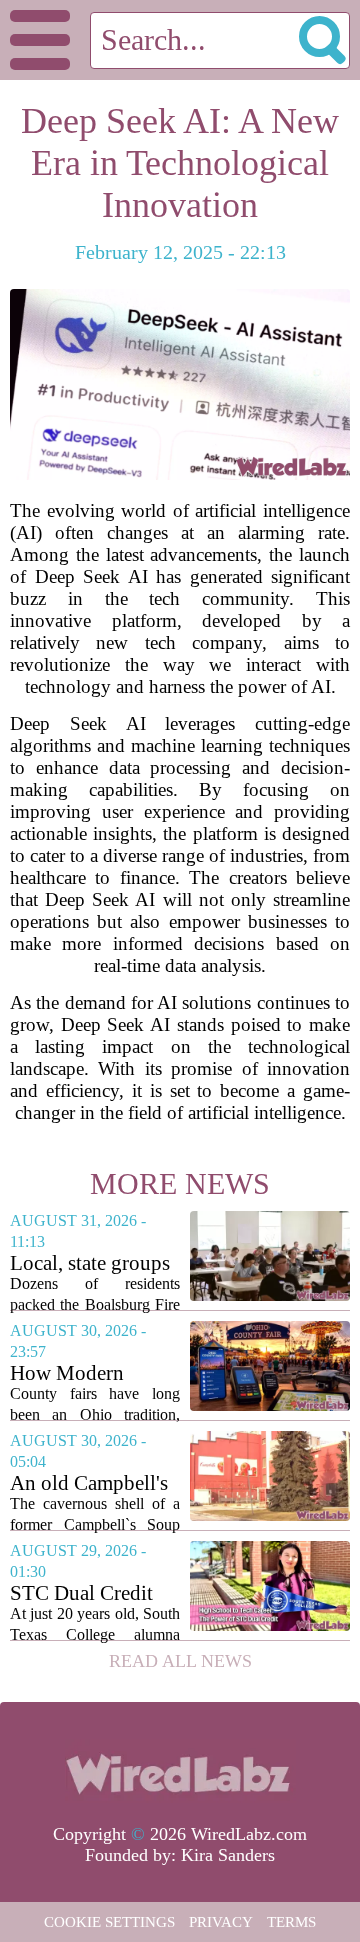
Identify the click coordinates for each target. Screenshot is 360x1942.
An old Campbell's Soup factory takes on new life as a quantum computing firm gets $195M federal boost (92, 1483)
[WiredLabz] (180, 1771)
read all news (180, 1661)
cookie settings (109, 1922)
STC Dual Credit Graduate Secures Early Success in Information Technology (83, 1593)
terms (291, 1922)
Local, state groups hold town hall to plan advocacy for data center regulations (90, 1263)
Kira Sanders (228, 1855)
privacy (221, 1922)
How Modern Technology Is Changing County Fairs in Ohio (86, 1373)
